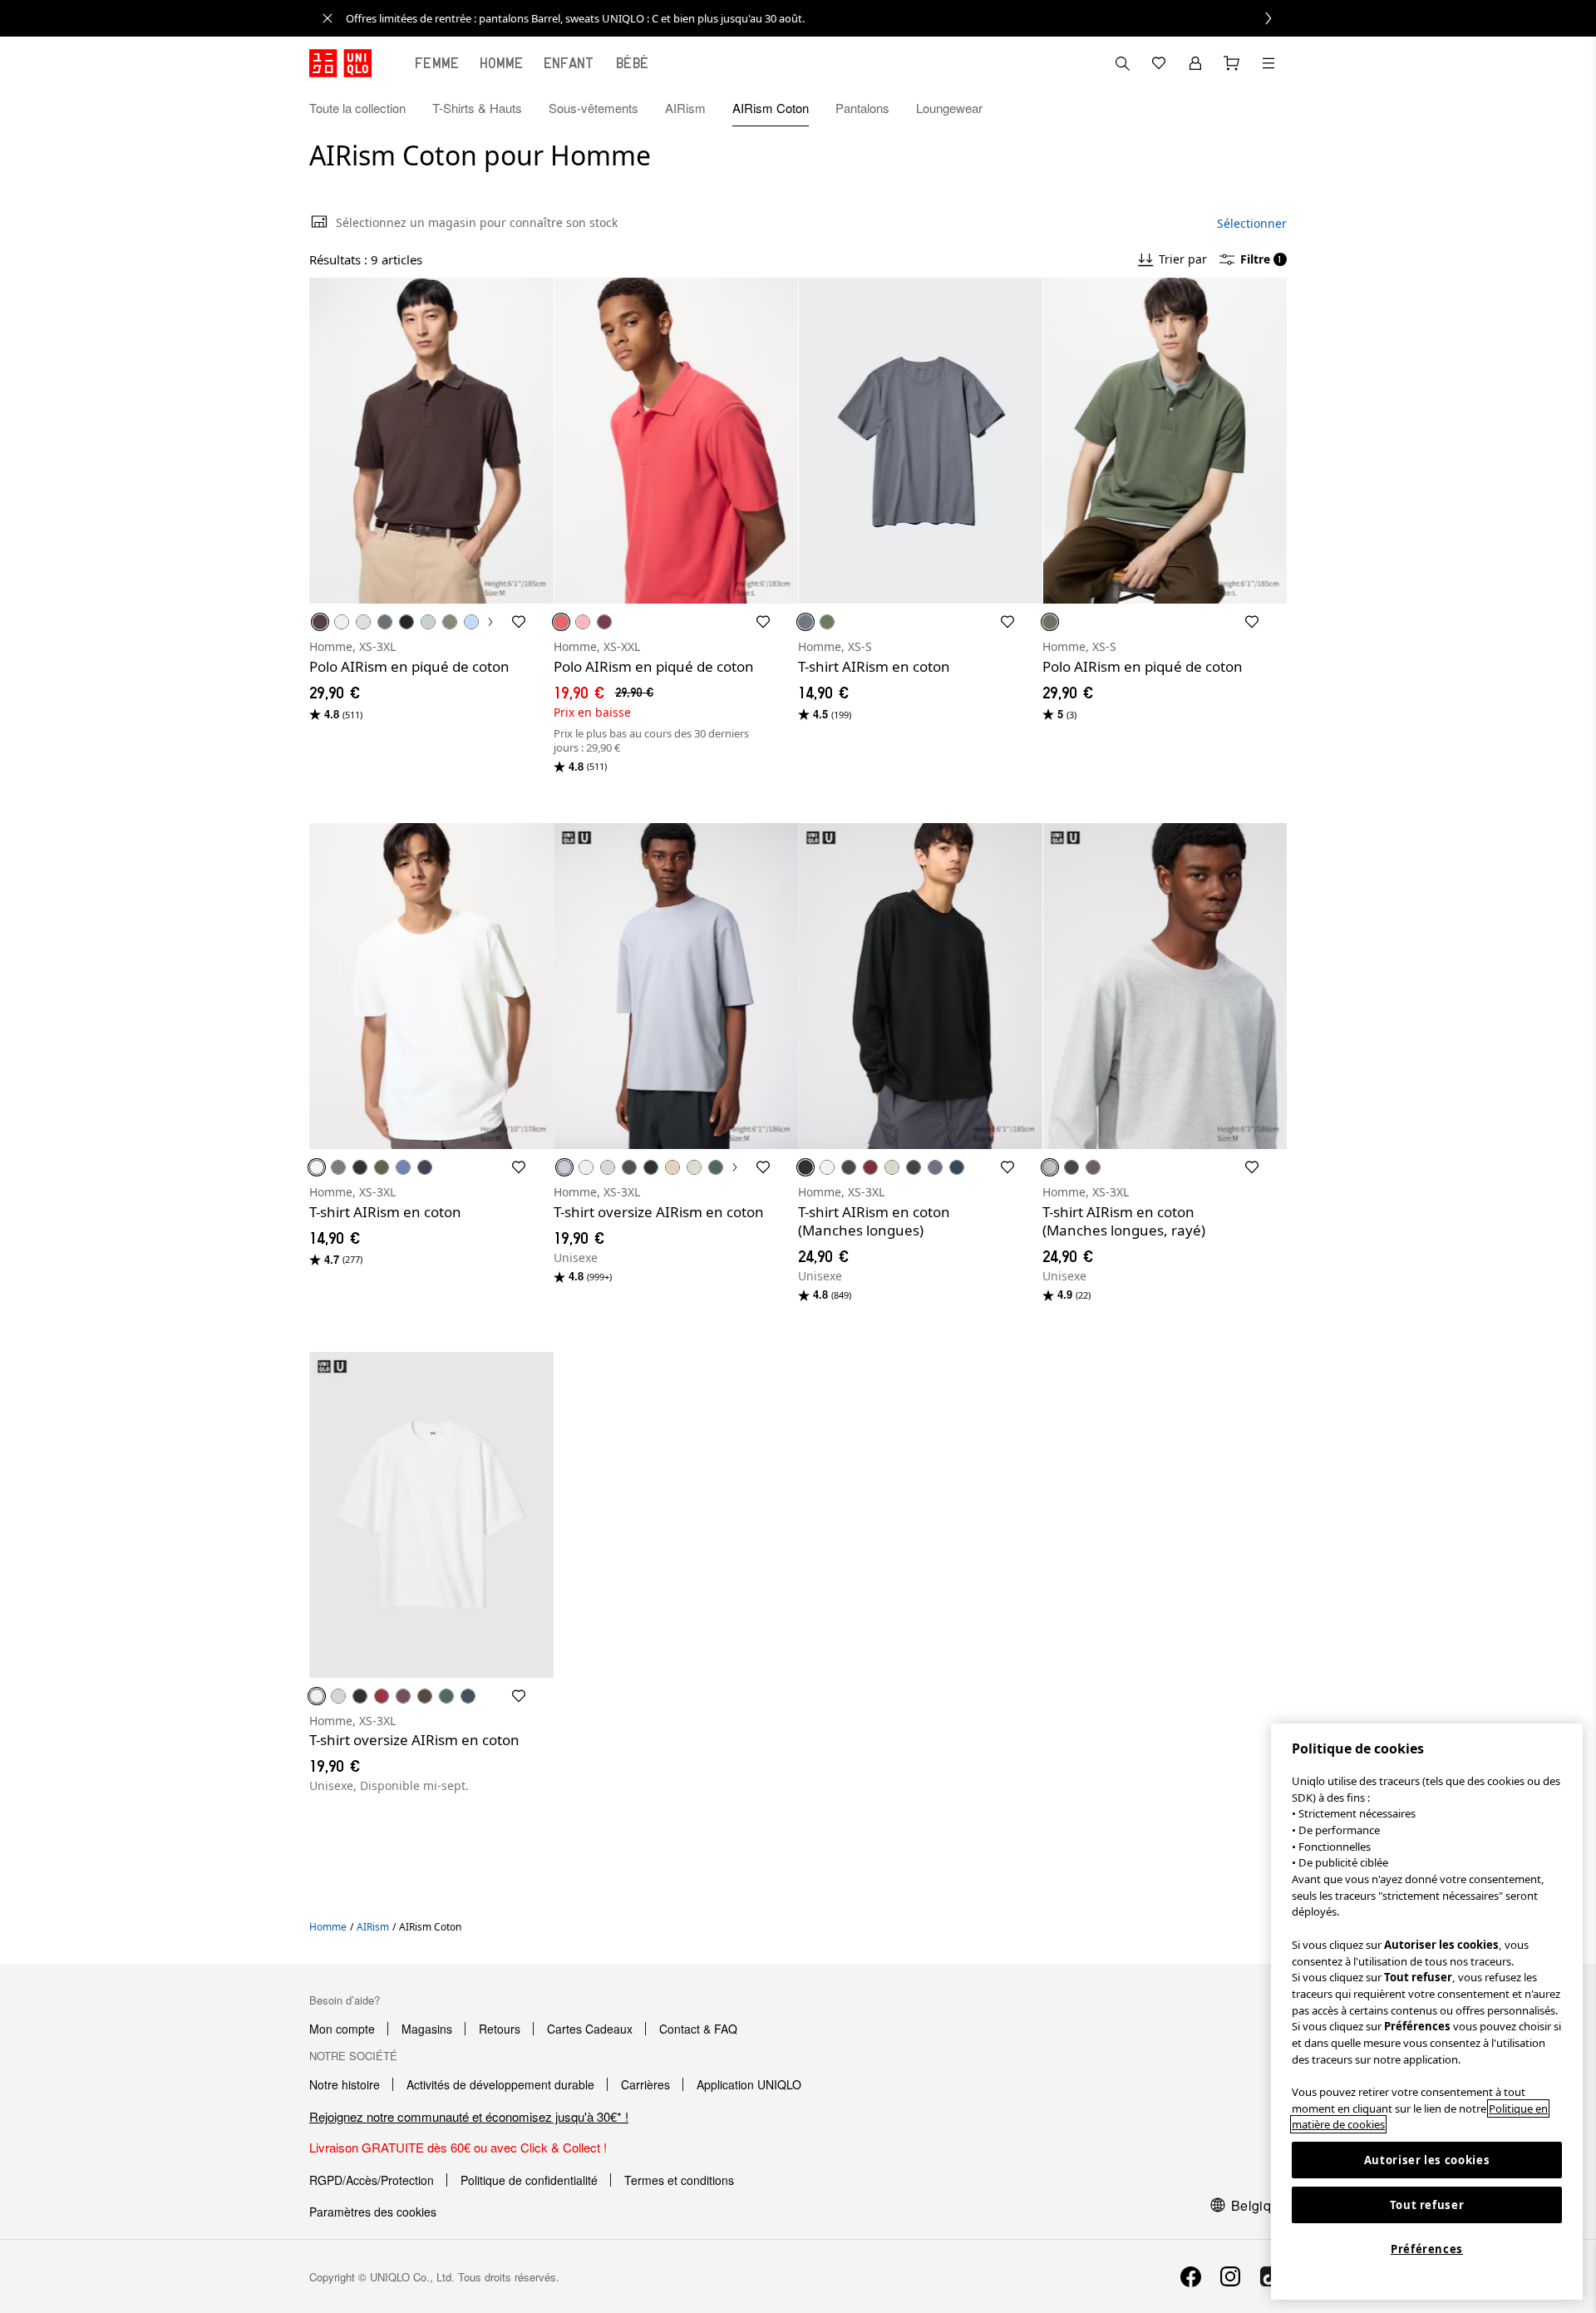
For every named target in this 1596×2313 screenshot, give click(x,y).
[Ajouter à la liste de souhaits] (519, 622)
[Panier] (1232, 63)
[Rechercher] (1268, 63)
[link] (816, 18)
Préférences (1427, 2249)
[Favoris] (1159, 63)
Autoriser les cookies (1427, 2160)
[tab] (437, 63)
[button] (1268, 108)
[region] (1427, 2012)
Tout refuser (1427, 2205)
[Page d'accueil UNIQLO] (340, 63)
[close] (328, 18)
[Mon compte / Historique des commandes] (1195, 63)
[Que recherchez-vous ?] (1122, 63)
